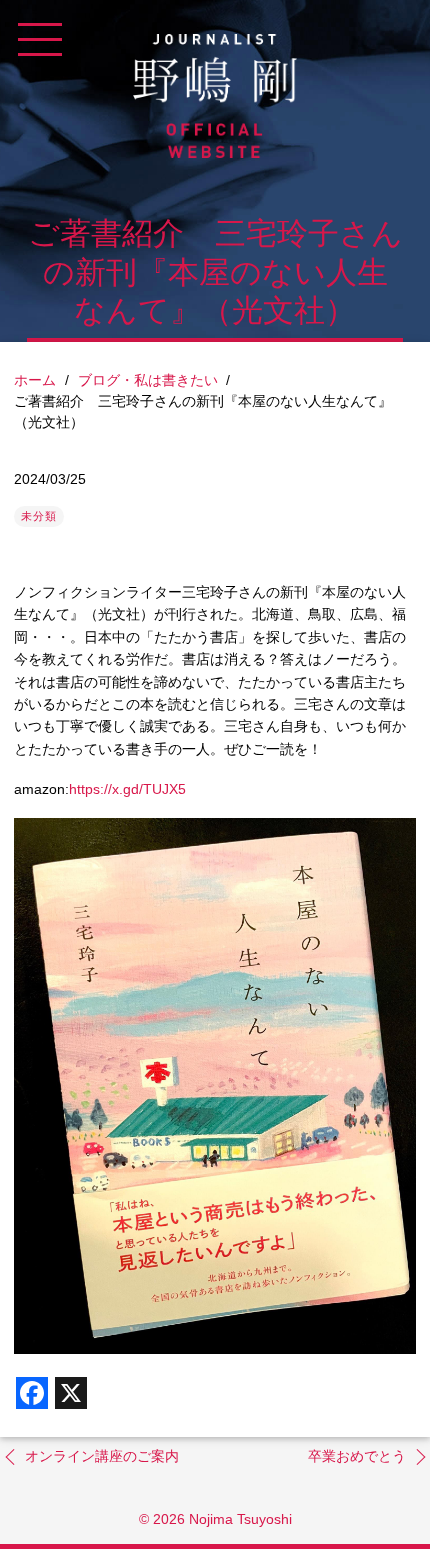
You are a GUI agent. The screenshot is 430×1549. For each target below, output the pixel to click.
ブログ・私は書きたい (148, 380)
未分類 (39, 516)
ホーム (35, 380)
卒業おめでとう (357, 1456)
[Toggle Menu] (40, 40)
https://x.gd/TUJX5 (127, 789)
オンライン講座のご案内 (102, 1456)
